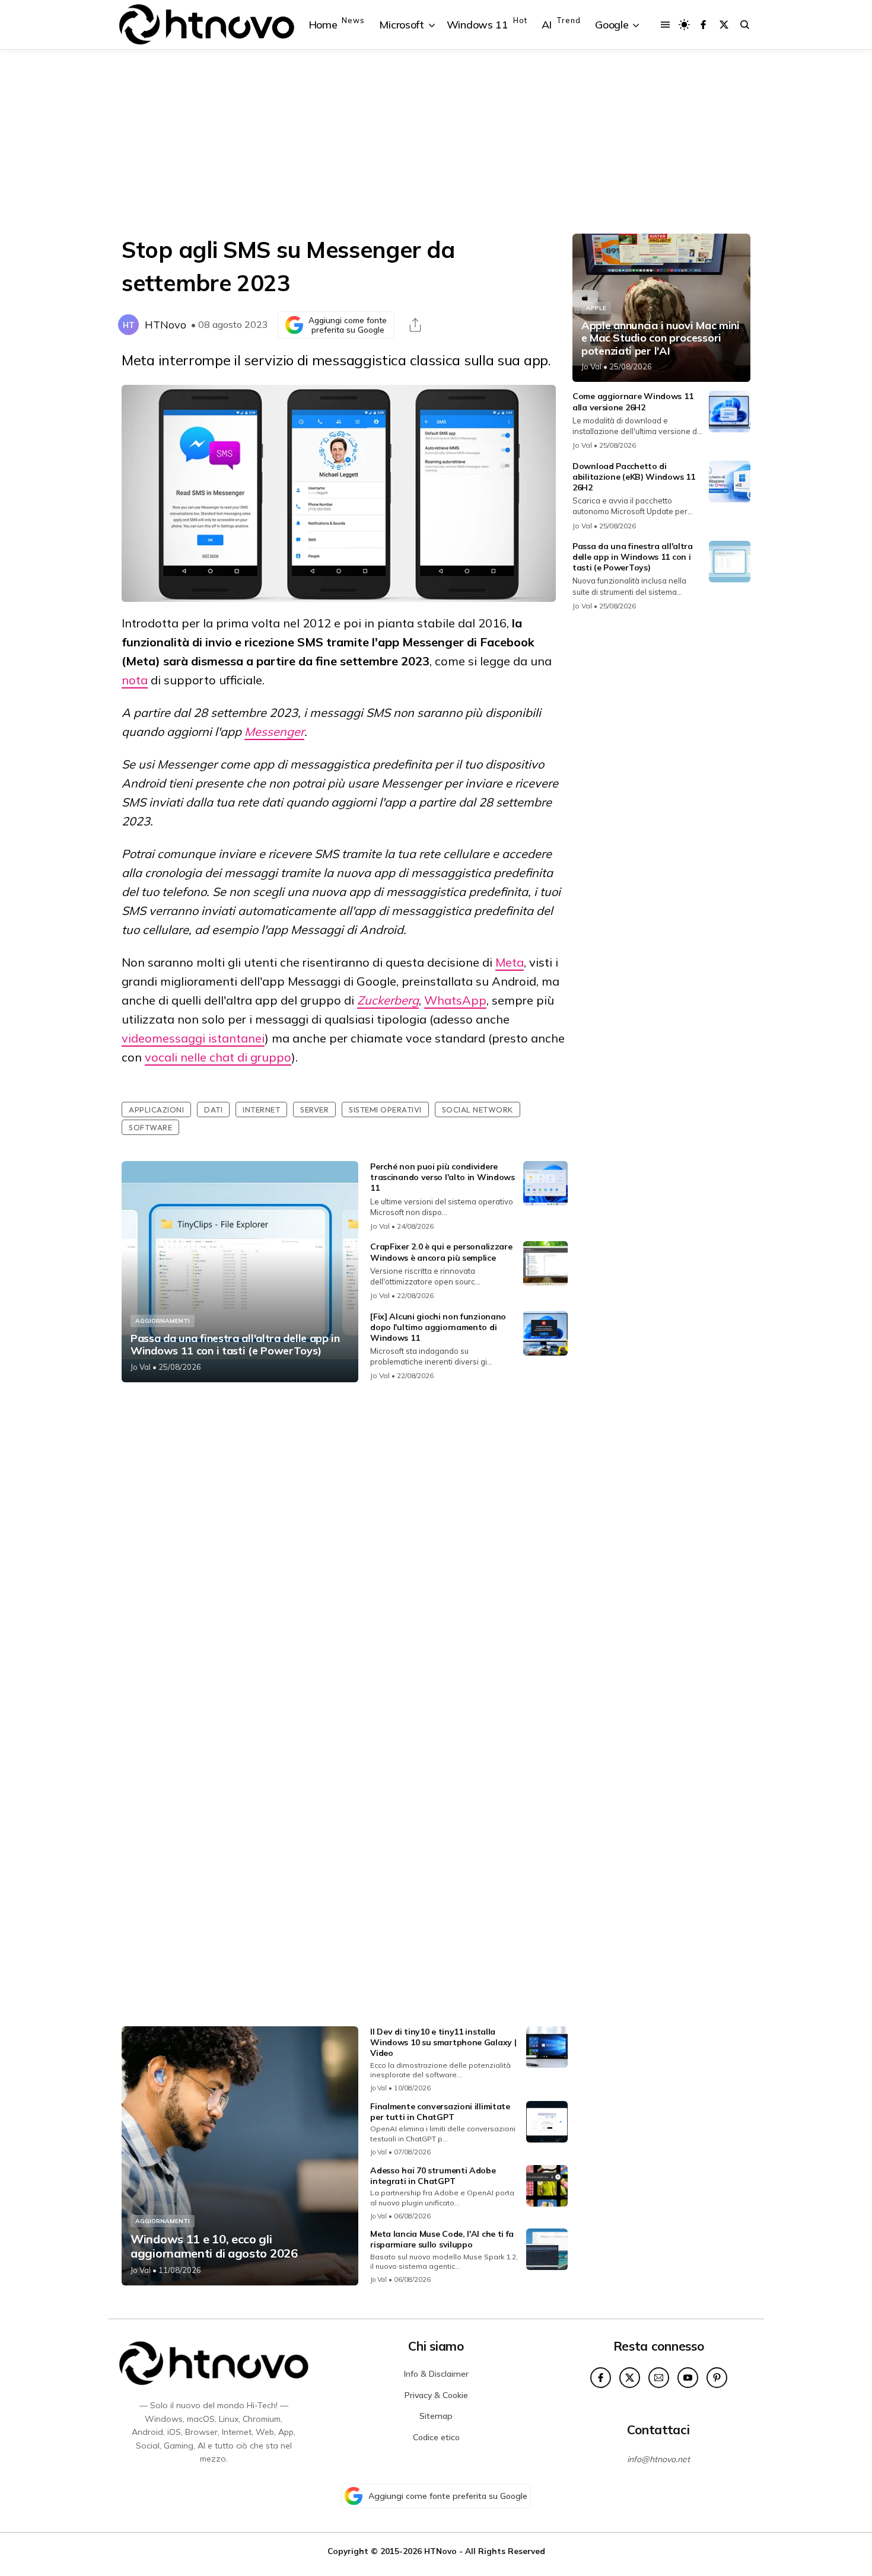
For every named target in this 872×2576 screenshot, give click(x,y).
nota (135, 680)
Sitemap (436, 2416)
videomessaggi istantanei (193, 1038)
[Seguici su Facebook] (703, 25)
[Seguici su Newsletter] (659, 2378)
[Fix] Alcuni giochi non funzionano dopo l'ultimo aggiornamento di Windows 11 (438, 1327)
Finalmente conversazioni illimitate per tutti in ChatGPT (440, 2112)
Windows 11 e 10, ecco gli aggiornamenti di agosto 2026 (214, 2246)
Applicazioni (156, 1110)
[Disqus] (345, 1548)
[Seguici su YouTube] (688, 2378)
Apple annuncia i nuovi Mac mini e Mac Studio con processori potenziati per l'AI (661, 338)
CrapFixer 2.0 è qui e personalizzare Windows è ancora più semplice (441, 1252)
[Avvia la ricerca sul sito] (745, 25)
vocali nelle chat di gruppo (218, 1057)
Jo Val (141, 1367)
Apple (596, 308)
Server (314, 1110)
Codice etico (436, 2437)
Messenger (274, 731)
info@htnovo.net (658, 2459)
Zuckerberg (388, 1000)
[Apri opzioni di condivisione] (415, 325)
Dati (213, 1110)
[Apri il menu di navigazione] (665, 25)
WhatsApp (455, 1000)
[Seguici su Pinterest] (717, 2378)
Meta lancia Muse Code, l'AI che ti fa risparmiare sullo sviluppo (442, 2239)
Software (150, 1127)
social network (478, 1110)
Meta (510, 962)
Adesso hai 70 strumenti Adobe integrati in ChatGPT (433, 2176)
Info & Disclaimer (436, 2374)
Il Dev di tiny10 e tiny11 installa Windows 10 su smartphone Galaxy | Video (443, 2042)
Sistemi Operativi (385, 1110)
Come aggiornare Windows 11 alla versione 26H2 (633, 401)
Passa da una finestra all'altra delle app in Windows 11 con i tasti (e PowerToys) (235, 1345)
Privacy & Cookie (436, 2395)
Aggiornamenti (163, 1321)
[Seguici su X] (724, 25)
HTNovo (166, 325)
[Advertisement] (436, 142)
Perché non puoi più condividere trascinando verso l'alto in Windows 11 (443, 1177)
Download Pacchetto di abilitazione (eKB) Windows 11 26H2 (634, 477)
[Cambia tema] (684, 25)
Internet (261, 1110)
